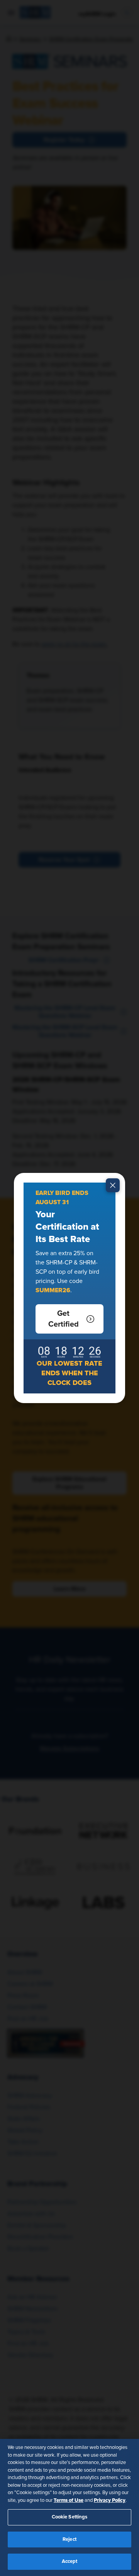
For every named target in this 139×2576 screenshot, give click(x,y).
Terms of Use (69, 2500)
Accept (70, 2562)
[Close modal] (113, 1185)
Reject (69, 2540)
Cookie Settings (70, 2517)
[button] (69, 1319)
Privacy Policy (110, 2500)
